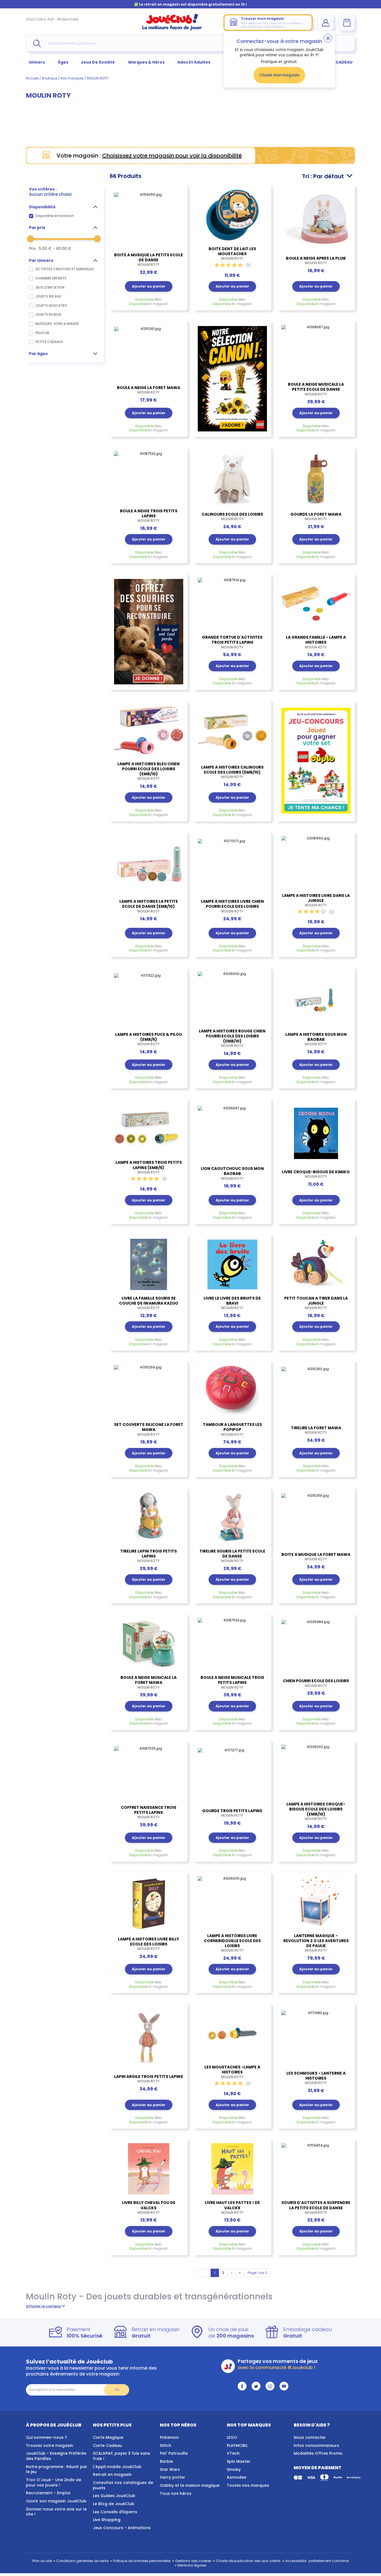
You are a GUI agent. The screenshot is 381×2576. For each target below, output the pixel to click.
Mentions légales (192, 2565)
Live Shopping (107, 2520)
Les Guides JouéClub (114, 2496)
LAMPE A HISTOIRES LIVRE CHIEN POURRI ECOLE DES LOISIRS (232, 906)
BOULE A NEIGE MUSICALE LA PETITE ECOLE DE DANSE (316, 389)
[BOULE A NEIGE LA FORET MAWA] (149, 352)
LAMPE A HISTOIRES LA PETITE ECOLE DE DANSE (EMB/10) (149, 906)
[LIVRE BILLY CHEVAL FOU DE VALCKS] (149, 2169)
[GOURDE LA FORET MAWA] (316, 479)
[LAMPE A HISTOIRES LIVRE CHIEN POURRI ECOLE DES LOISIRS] (232, 865)
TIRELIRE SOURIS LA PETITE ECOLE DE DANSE (232, 1556)
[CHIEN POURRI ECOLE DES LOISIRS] (316, 1645)
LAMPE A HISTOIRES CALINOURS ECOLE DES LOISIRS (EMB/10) (232, 772)
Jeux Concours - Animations (122, 2528)
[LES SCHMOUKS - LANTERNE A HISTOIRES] (316, 2036)
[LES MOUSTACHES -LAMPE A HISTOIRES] (232, 2033)
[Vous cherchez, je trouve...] (37, 43)
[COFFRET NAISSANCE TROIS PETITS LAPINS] (149, 1772)
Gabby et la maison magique (190, 2485)
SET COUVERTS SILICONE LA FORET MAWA (149, 1429)
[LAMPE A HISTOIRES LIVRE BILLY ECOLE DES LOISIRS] (149, 1904)
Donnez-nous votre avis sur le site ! (56, 2512)
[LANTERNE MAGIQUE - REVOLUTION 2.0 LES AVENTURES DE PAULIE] (316, 1902)
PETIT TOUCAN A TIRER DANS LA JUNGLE (316, 1303)
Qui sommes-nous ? (46, 2437)
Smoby (234, 2469)
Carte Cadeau (108, 2445)
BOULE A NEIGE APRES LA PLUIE (316, 260)
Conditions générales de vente (82, 2561)
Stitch (166, 2445)
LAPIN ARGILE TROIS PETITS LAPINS (149, 2079)
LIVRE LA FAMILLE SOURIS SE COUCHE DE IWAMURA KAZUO (149, 1303)
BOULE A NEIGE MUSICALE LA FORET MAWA (149, 1682)
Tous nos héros (176, 2493)
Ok (117, 2390)
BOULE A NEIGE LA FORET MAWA (149, 390)
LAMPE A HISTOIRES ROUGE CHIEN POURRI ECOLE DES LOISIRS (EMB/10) (232, 1038)
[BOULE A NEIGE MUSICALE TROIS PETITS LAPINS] (232, 1644)
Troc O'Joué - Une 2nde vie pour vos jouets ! (54, 2482)
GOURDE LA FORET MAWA (316, 516)
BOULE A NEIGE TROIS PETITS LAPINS (149, 516)
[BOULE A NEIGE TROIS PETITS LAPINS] (149, 477)
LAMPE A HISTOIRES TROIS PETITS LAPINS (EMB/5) (149, 1167)
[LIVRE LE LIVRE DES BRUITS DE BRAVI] (232, 1264)
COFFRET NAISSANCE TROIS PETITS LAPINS (149, 1812)
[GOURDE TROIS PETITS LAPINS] (232, 1774)
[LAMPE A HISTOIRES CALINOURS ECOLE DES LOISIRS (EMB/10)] (232, 732)
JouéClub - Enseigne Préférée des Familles (56, 2456)
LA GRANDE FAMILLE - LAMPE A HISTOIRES (316, 642)
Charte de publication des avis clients (248, 2561)
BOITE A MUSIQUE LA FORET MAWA (316, 1557)
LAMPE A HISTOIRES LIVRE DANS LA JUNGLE (316, 900)
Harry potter (173, 2477)
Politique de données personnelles (142, 2561)
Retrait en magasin (112, 2474)
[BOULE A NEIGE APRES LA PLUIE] (316, 220)
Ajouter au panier (149, 286)
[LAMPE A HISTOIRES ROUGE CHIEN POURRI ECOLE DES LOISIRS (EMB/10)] (232, 997)
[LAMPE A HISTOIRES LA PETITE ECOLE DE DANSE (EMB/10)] (149, 865)
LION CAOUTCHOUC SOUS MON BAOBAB (232, 1173)
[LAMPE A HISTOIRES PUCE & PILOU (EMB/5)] (149, 999)
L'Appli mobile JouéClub (117, 2467)
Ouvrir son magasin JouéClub (56, 2501)
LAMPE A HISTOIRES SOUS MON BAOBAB (316, 1039)
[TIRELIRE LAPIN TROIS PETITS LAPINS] (149, 1517)
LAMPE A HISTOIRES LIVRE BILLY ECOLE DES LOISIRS (149, 1944)
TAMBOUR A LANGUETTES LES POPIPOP (232, 1429)
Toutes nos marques (248, 2485)
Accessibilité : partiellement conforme (317, 2561)
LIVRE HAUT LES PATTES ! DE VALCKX (232, 2207)
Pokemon (169, 2437)
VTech (233, 2453)
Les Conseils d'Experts (115, 2512)
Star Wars (170, 2469)
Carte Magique (108, 2437)
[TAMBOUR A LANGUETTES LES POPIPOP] (232, 1391)
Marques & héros (146, 62)
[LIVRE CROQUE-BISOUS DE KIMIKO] (316, 1133)
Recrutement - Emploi (48, 2493)
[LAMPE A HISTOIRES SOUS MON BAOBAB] (316, 999)
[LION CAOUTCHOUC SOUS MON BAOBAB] (232, 1132)
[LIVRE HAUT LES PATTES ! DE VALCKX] (232, 2169)
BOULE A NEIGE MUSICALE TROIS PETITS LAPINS (232, 1682)
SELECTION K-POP (40, 19)
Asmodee (237, 2477)
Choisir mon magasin (279, 75)
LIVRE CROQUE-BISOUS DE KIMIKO (316, 1174)
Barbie (166, 2461)
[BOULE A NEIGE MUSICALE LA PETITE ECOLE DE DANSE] (316, 351)
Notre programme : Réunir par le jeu (57, 2469)
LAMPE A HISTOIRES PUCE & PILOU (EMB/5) (149, 1039)
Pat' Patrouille (174, 2453)
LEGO (232, 2437)
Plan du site (42, 2561)
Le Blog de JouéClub (114, 2504)
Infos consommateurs (316, 2445)
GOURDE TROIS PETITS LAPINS (232, 1813)
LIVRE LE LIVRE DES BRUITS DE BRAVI (232, 1303)
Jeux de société (98, 62)
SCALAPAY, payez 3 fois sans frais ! (121, 2456)
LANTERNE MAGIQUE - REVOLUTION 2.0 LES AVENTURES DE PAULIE (316, 1943)
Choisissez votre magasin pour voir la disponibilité (172, 156)
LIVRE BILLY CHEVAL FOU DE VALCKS (149, 2207)
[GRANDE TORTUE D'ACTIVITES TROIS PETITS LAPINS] (232, 603)
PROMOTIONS (68, 19)
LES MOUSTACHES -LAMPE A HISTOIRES (232, 2072)
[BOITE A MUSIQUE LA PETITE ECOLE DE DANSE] (149, 218)
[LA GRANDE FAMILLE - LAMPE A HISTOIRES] (316, 603)
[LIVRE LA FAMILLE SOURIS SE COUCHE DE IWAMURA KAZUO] (149, 1264)
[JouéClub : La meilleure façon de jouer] (172, 29)
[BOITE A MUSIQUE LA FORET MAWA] (316, 1519)
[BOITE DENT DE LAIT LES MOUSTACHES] (232, 215)
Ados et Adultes (194, 62)
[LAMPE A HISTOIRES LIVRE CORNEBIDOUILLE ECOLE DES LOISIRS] (232, 1902)
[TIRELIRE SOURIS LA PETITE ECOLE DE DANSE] (232, 1517)
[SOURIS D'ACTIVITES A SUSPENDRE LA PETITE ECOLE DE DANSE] (316, 2169)
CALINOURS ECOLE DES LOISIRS (232, 516)
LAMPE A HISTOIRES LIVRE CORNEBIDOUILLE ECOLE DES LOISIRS (232, 1943)
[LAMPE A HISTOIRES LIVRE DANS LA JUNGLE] (316, 862)
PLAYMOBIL (237, 2445)
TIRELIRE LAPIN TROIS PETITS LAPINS (149, 1556)
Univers (37, 62)
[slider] (30, 239)
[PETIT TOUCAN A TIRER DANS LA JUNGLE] (316, 1264)
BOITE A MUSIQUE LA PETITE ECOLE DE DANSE (149, 260)
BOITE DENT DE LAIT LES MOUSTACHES (232, 254)
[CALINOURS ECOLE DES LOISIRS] (232, 479)
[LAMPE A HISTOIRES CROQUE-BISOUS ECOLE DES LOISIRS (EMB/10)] (316, 1770)
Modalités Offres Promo (318, 2453)
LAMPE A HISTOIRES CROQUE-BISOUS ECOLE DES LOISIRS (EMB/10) (316, 1811)
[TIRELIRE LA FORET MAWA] (316, 1392)
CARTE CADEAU (337, 62)
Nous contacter (310, 2437)
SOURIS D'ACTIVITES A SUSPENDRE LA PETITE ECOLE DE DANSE (316, 2207)
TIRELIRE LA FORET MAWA (316, 1430)
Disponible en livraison (55, 216)
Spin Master (239, 2461)
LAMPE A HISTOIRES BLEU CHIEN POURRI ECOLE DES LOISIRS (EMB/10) (149, 771)
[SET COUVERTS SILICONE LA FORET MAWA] (149, 1391)
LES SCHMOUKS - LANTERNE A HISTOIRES (316, 2078)
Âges (63, 62)
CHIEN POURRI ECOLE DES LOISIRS (316, 1683)
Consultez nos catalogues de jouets (123, 2485)
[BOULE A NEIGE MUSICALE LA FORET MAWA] (149, 1644)
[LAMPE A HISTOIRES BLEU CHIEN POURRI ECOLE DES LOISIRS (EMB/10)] (149, 730)
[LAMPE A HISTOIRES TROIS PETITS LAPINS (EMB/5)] (149, 1129)
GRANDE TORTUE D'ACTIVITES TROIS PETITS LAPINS (232, 642)
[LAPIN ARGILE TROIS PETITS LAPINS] (149, 2038)
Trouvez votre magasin (50, 2445)
